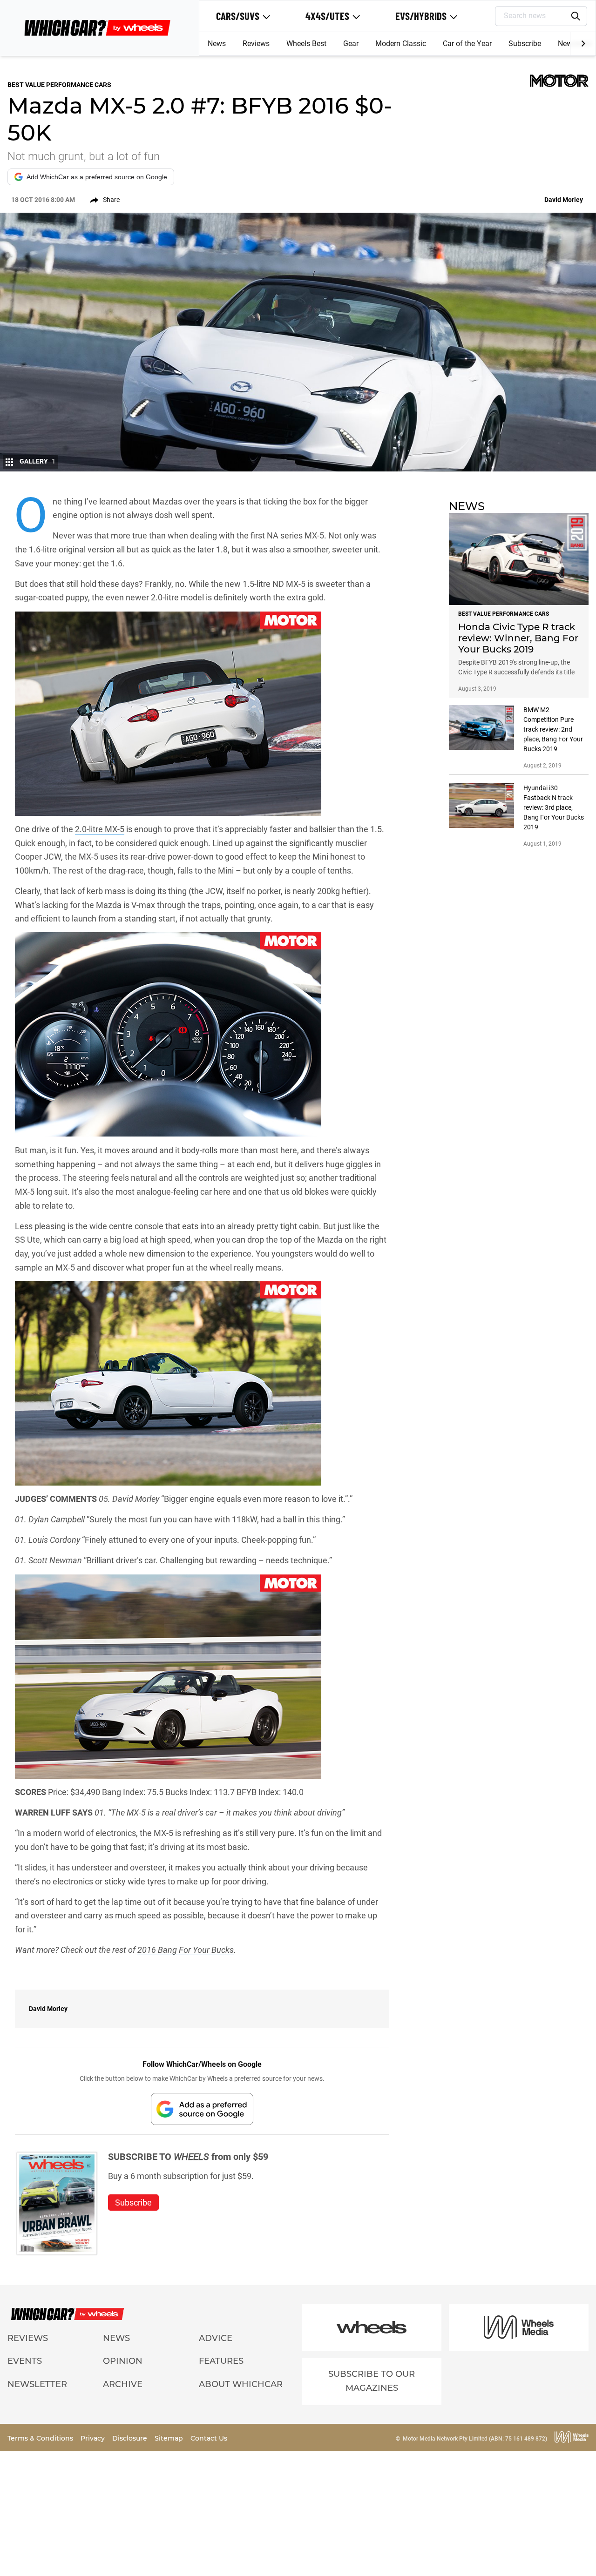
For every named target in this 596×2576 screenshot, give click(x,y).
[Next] (583, 44)
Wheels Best (306, 44)
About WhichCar (241, 2384)
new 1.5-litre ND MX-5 (265, 584)
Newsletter (37, 2384)
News (217, 44)
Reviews (256, 44)
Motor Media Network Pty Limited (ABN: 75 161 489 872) (475, 2439)
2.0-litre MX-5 (100, 829)
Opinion (123, 2361)
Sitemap (170, 2438)
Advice (216, 2338)
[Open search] (576, 16)
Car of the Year (467, 44)
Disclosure (131, 2438)
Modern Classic (401, 44)
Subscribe (525, 44)
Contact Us (209, 2438)
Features (221, 2361)
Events (25, 2361)
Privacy (94, 2438)
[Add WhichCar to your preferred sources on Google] (202, 2109)
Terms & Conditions (41, 2438)
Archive (123, 2384)
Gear (351, 44)
